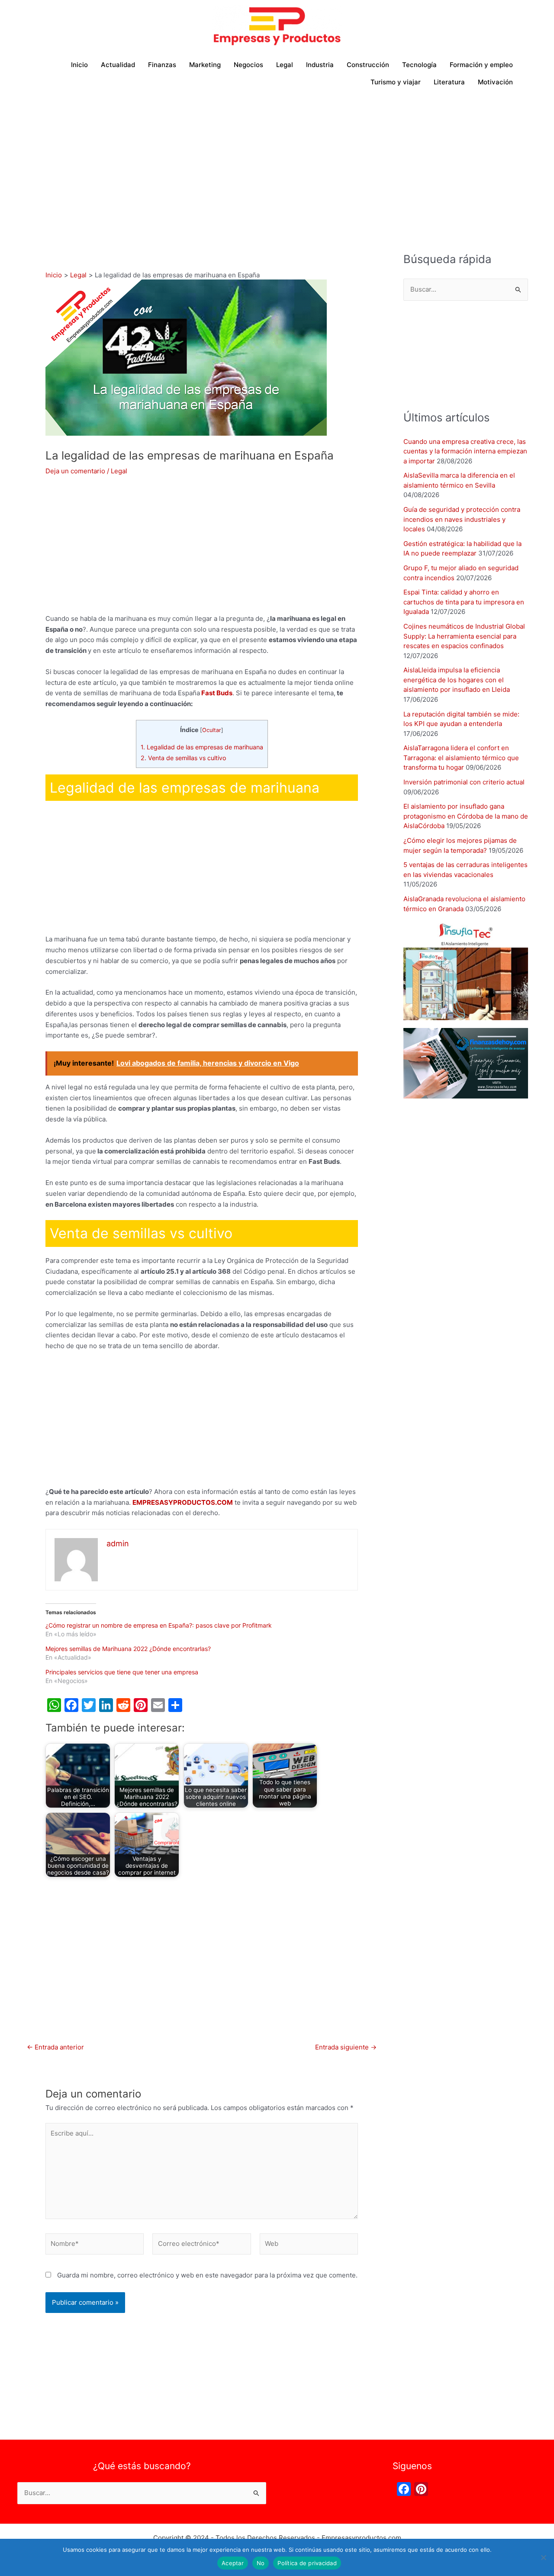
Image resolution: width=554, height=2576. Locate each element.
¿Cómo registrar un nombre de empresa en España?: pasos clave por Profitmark (159, 1625)
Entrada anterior (55, 2047)
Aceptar (233, 2563)
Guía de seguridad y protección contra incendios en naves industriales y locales (462, 519)
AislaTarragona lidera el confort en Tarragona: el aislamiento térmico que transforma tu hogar (461, 758)
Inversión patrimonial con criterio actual (464, 782)
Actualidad (118, 65)
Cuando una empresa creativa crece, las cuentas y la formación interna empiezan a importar (465, 451)
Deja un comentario (75, 471)
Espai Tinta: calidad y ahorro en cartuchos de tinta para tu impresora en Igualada (464, 602)
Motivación (495, 82)
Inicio (79, 65)
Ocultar (212, 730)
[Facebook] (404, 2490)
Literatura (449, 82)
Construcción (368, 65)
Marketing (205, 65)
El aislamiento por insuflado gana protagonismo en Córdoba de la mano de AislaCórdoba (466, 816)
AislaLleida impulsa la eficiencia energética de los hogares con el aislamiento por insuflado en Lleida (457, 680)
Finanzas (162, 65)
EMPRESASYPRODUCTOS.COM (183, 1502)
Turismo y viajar (396, 82)
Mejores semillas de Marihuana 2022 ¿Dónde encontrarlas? (128, 1649)
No (261, 2563)
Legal (285, 65)
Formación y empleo (481, 65)
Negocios (248, 65)
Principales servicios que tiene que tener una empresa (122, 1672)
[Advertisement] (277, 160)
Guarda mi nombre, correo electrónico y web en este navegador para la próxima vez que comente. (207, 2275)
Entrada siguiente (346, 2047)
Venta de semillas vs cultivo (184, 758)
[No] (543, 2557)
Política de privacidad (307, 2563)
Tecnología (419, 65)
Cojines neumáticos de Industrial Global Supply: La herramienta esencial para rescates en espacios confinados (464, 636)
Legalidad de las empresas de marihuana (202, 747)
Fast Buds (217, 693)
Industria (320, 65)
